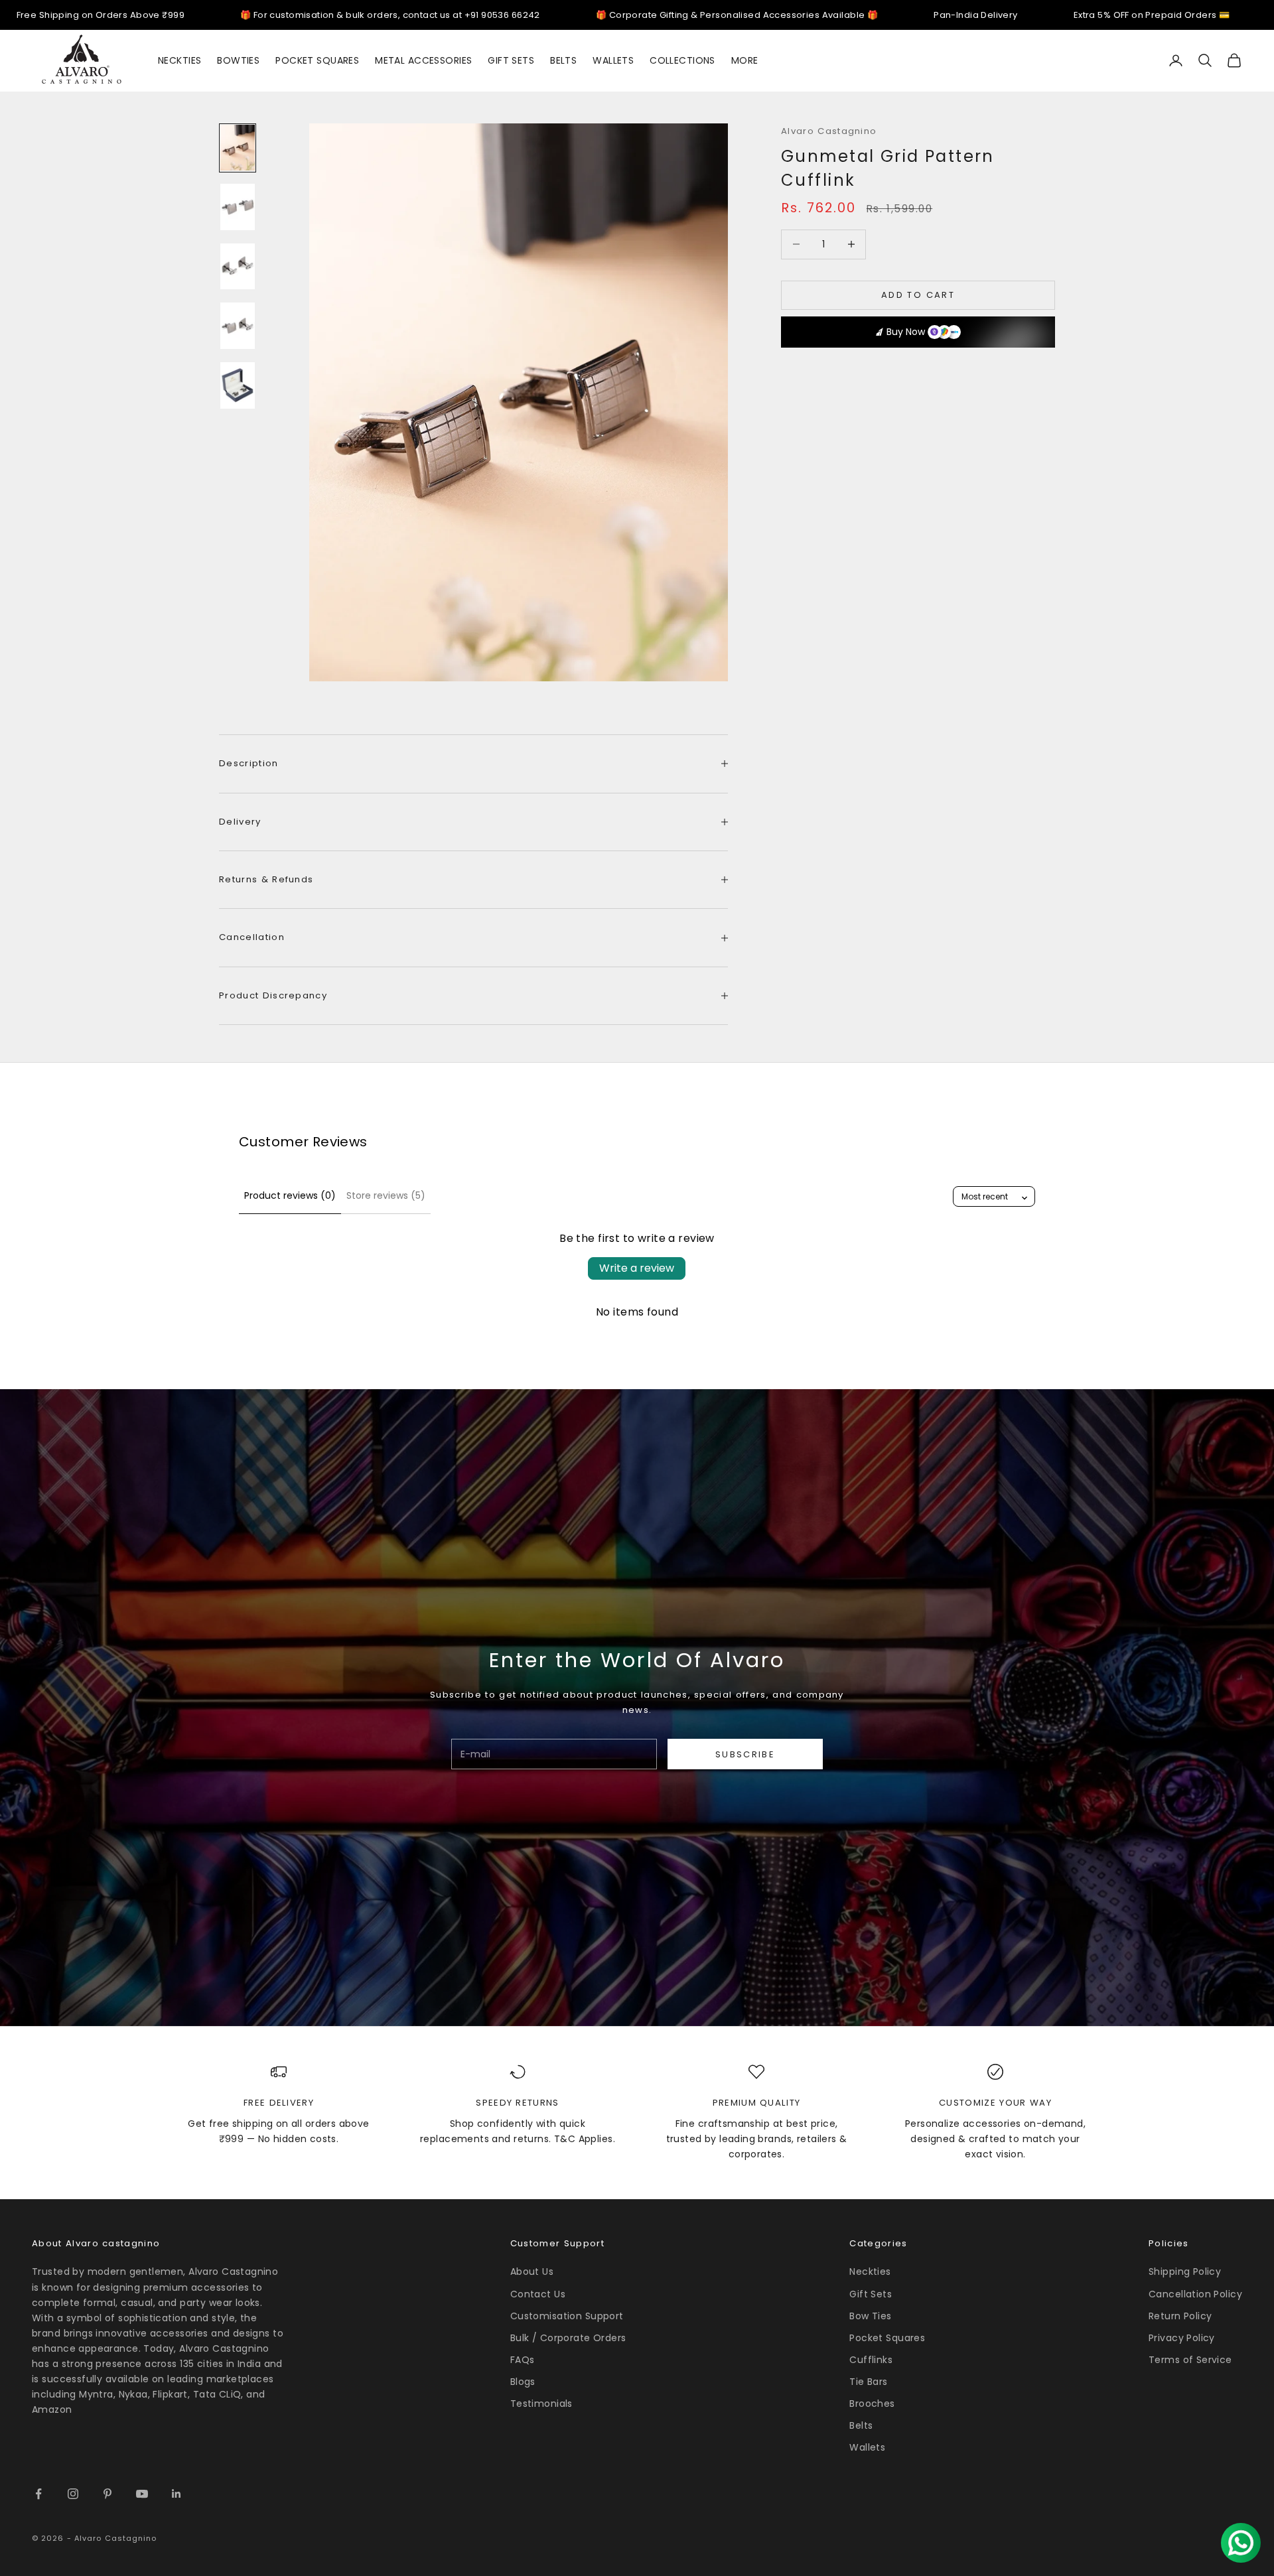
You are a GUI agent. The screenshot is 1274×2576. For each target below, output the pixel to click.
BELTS (563, 60)
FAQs (523, 2360)
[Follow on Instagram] (73, 2494)
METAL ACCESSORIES (423, 60)
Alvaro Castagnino (829, 131)
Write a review (637, 1268)
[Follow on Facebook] (38, 2494)
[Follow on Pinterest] (107, 2494)
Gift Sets (871, 2294)
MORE (745, 60)
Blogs (523, 2382)
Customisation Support (567, 2316)
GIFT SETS (511, 60)
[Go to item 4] (238, 326)
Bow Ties (870, 2316)
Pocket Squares (887, 2338)
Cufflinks (871, 2360)
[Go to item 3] (238, 267)
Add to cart (918, 295)
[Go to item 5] (238, 385)
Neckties (870, 2271)
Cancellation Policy (1195, 2294)
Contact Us (538, 2294)
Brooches (872, 2404)
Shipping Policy (1185, 2271)
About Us (532, 2271)
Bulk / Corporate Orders (568, 2338)
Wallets (867, 2447)
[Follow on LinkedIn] (177, 2494)
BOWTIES (238, 60)
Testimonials (541, 2404)
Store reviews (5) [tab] (386, 1195)
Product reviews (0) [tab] (290, 1195)
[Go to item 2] (238, 207)
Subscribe (745, 1754)
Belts (861, 2425)
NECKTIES (179, 60)
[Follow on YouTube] (142, 2494)
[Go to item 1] (238, 148)
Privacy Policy (1182, 2338)
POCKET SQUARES (317, 60)
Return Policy (1180, 2316)
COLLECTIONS (682, 60)
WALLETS (613, 60)
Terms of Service (1190, 2360)
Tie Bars (868, 2382)
